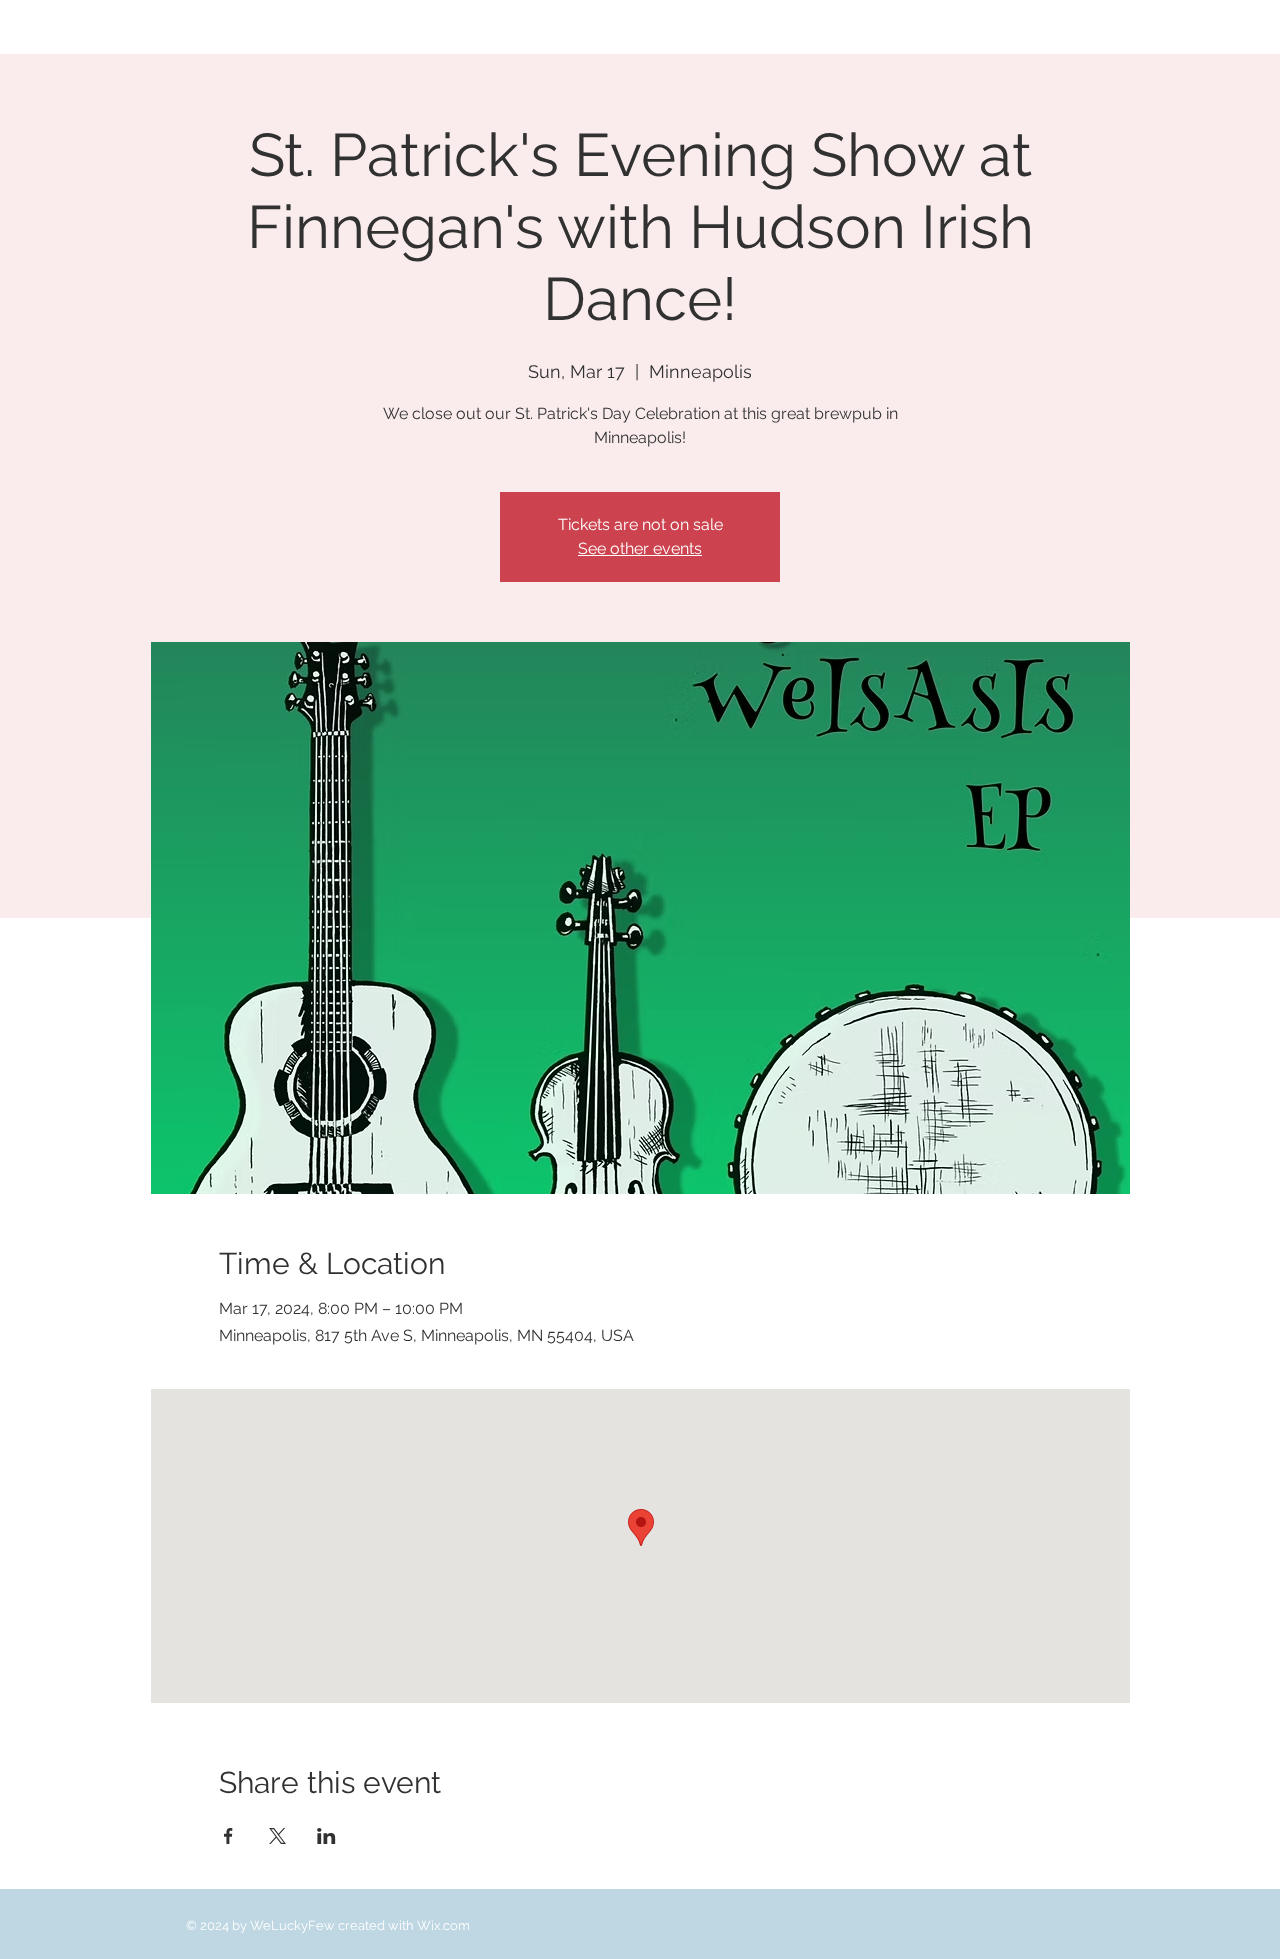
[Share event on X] (277, 1836)
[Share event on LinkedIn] (326, 1836)
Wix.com (443, 1925)
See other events (640, 548)
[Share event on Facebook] (228, 1836)
